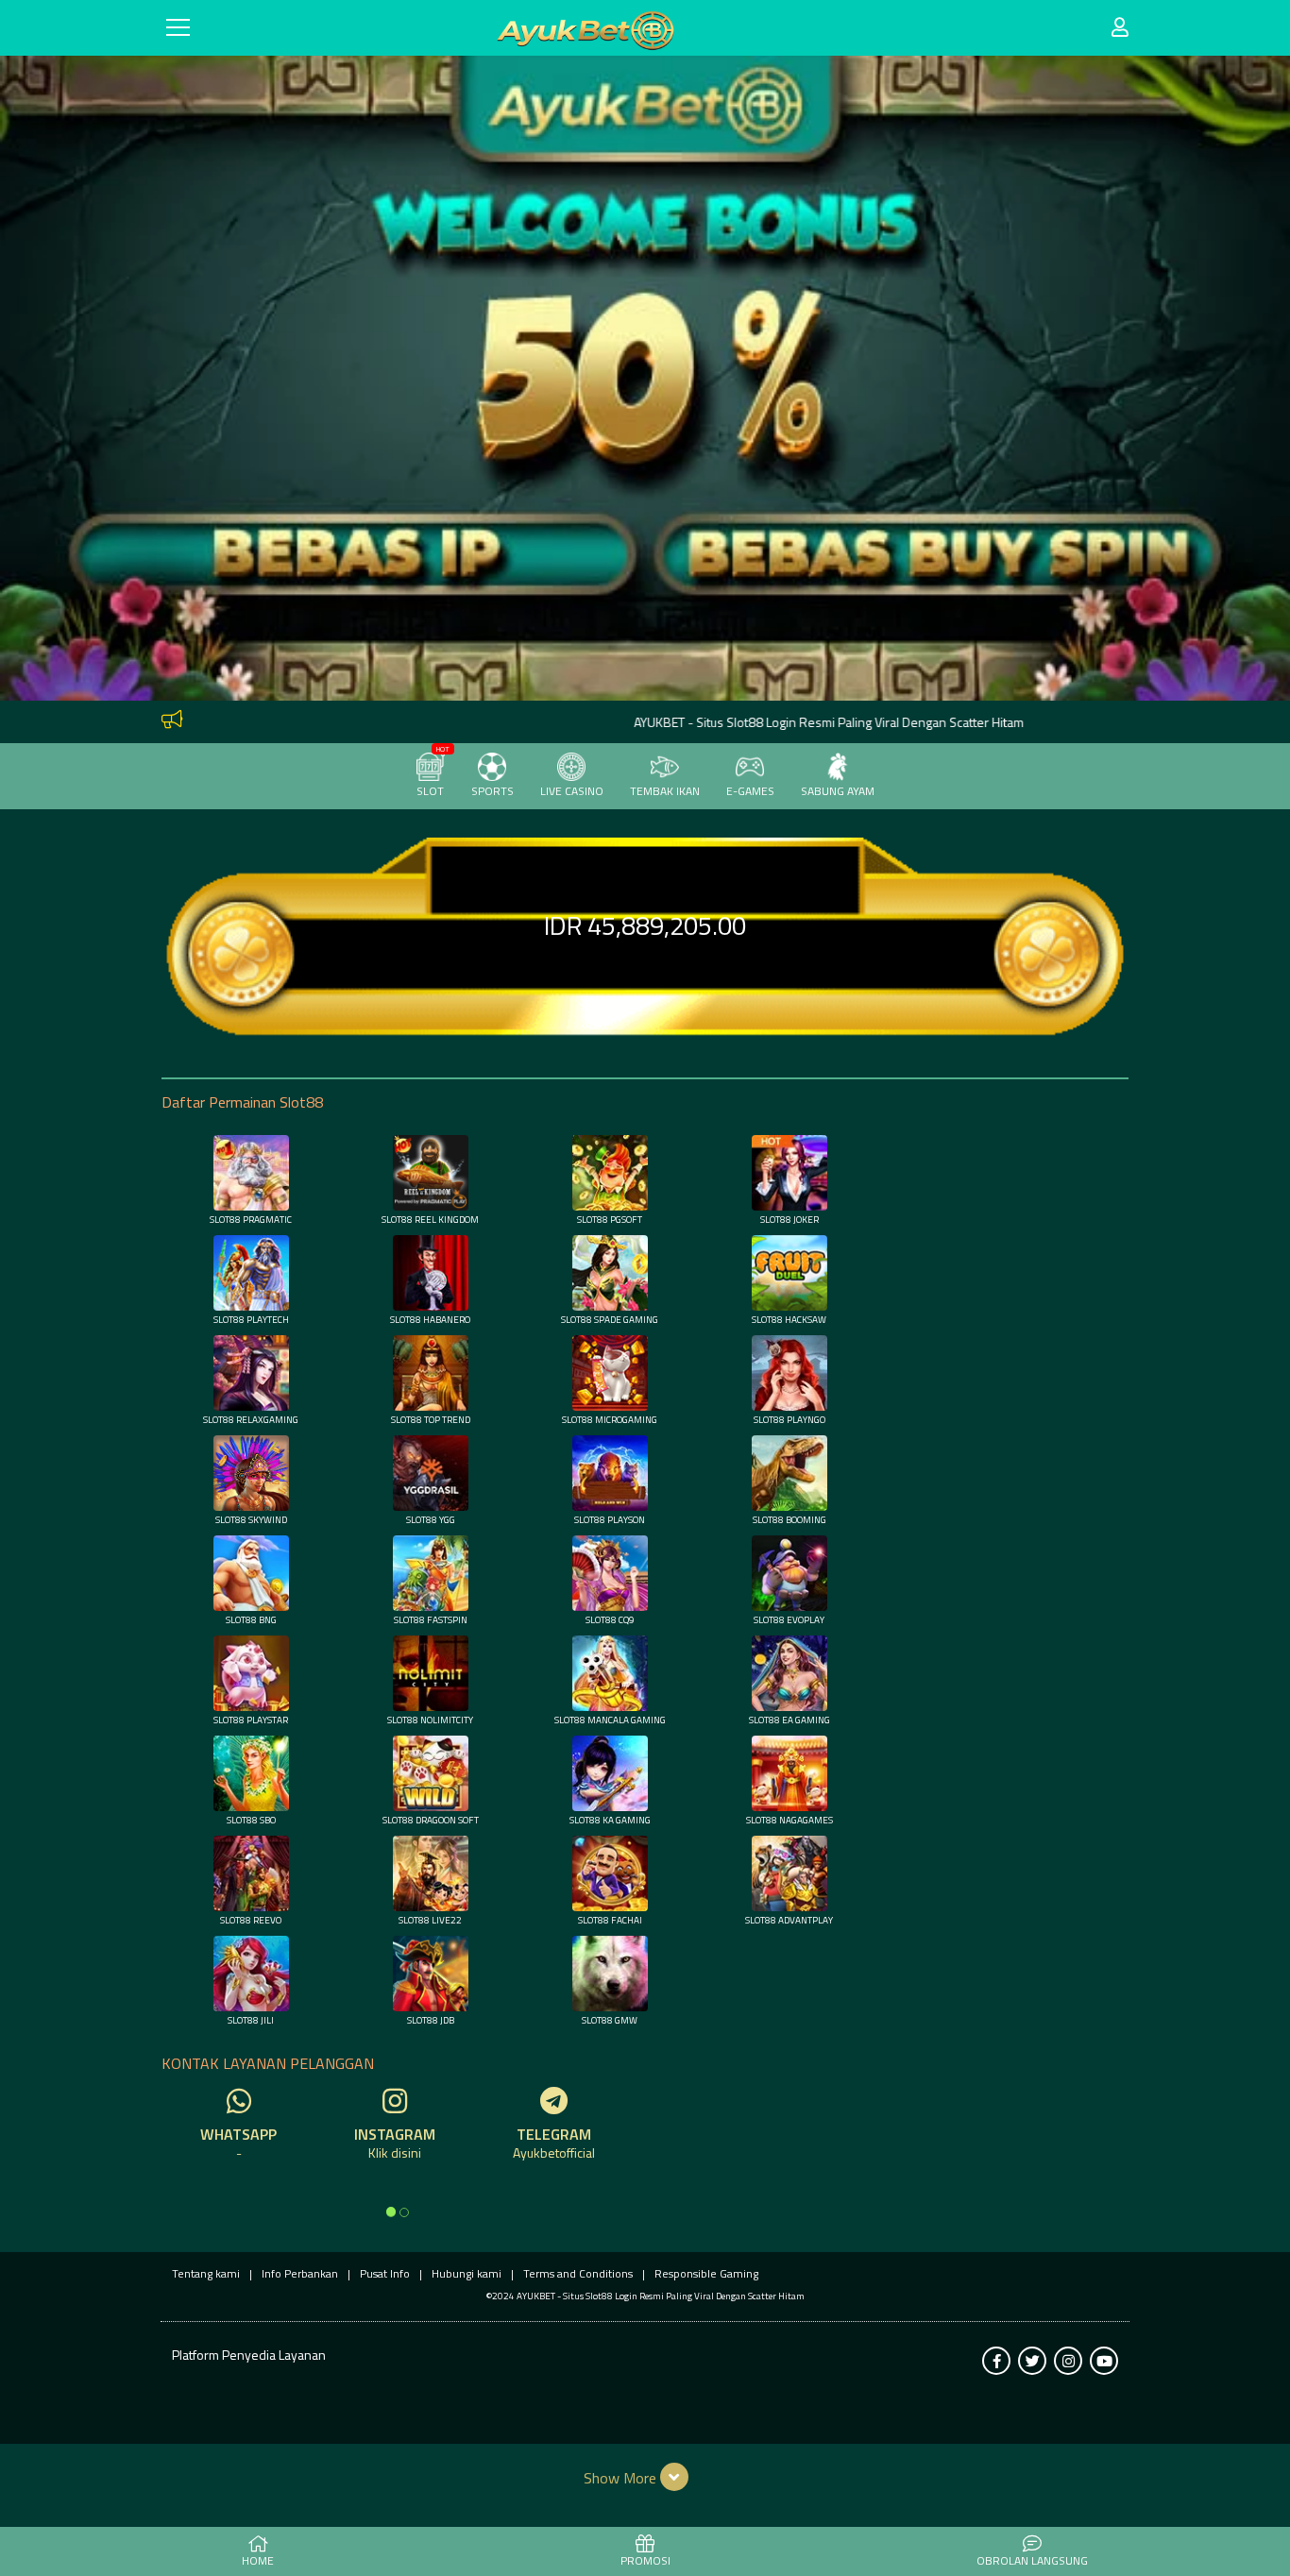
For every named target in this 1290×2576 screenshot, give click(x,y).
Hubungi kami (467, 2273)
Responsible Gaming (706, 2273)
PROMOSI (645, 2560)
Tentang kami (206, 2273)
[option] (391, 2212)
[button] (645, 2477)
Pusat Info (385, 2273)
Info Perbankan (300, 2273)
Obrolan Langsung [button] (1032, 2560)
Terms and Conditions (578, 2273)
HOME (258, 2560)
